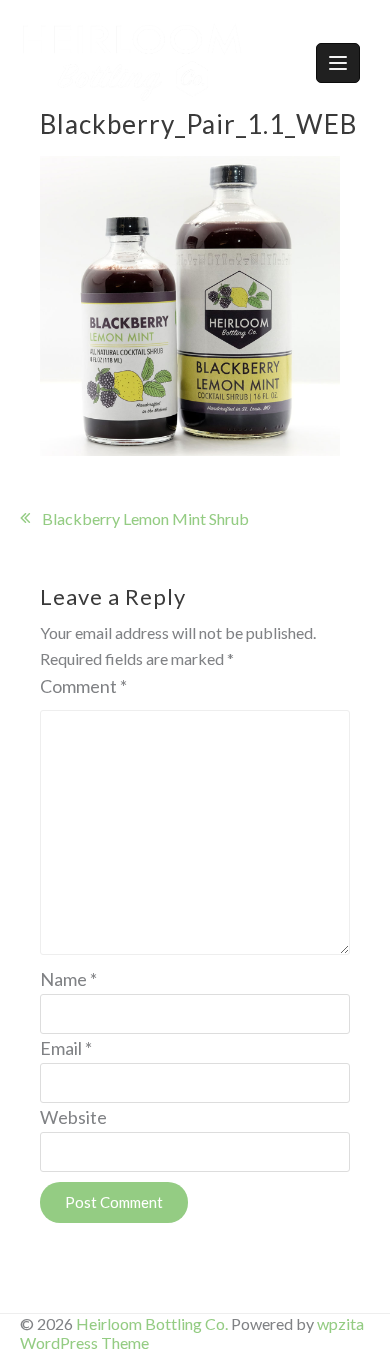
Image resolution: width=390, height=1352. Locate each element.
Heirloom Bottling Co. (152, 1323)
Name (68, 979)
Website (73, 1117)
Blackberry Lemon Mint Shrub (145, 518)
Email (66, 1048)
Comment (83, 686)
